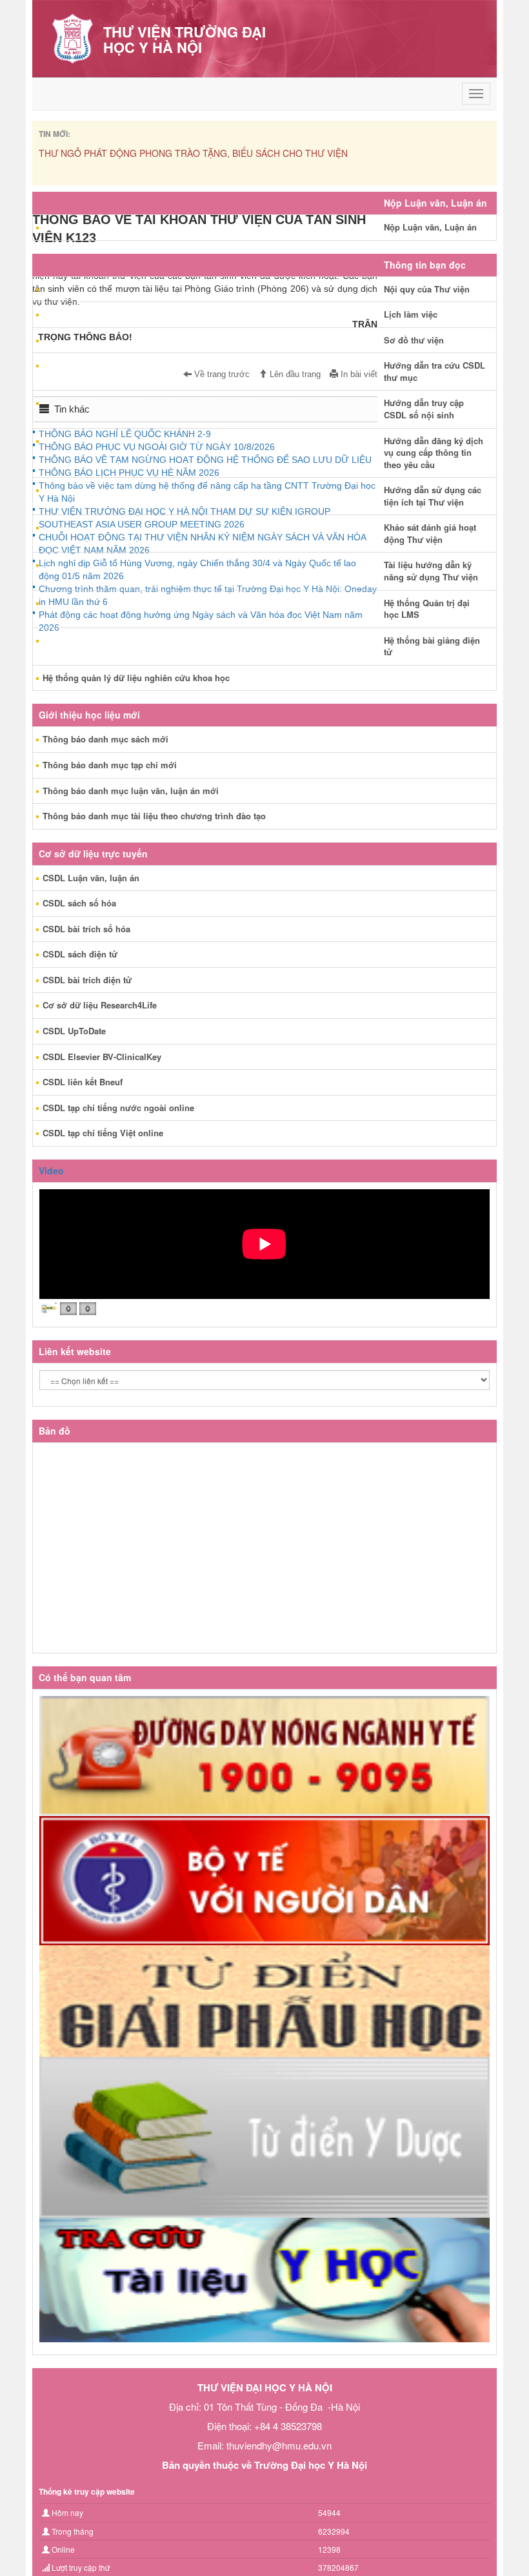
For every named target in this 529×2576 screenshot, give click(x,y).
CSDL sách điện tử (80, 954)
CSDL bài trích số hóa (86, 929)
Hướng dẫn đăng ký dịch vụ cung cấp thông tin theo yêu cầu (434, 453)
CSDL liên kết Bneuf (83, 1082)
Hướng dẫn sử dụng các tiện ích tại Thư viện (433, 496)
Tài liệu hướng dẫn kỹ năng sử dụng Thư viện (431, 571)
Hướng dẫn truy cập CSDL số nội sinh (424, 409)
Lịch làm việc (411, 314)
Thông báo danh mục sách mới (105, 739)
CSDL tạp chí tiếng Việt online (103, 1133)
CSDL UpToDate (74, 1031)
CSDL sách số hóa (79, 903)
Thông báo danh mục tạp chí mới (110, 765)
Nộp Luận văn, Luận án (430, 227)
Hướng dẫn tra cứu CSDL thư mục (434, 371)
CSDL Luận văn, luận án (91, 878)
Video (51, 1170)
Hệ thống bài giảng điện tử (432, 646)
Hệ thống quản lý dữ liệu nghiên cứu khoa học (136, 678)
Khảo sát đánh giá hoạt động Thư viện (430, 533)
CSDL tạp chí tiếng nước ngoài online (118, 1108)
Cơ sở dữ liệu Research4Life (100, 1005)
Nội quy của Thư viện (427, 289)
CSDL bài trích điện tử (87, 980)
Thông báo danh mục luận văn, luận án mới (131, 791)
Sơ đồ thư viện (414, 340)
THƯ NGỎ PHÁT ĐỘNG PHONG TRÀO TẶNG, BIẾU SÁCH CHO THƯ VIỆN (193, 153)
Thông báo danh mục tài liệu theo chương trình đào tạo (154, 816)
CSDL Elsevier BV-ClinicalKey (102, 1057)
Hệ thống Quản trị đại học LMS (427, 609)
